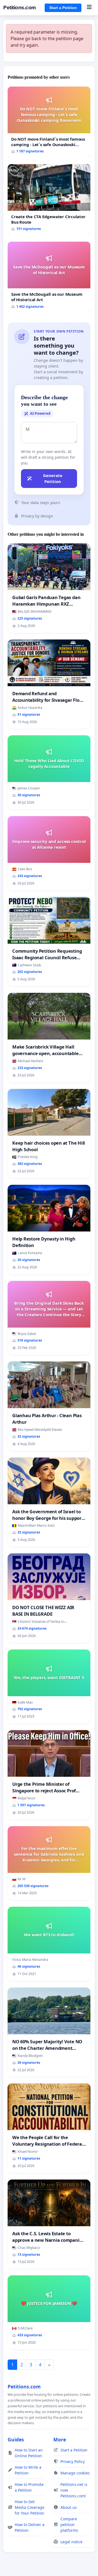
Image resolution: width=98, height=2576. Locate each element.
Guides (16, 2439)
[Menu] (89, 8)
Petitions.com (20, 8)
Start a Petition (63, 8)
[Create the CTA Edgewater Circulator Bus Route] (49, 200)
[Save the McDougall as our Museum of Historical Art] (49, 277)
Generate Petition (53, 479)
